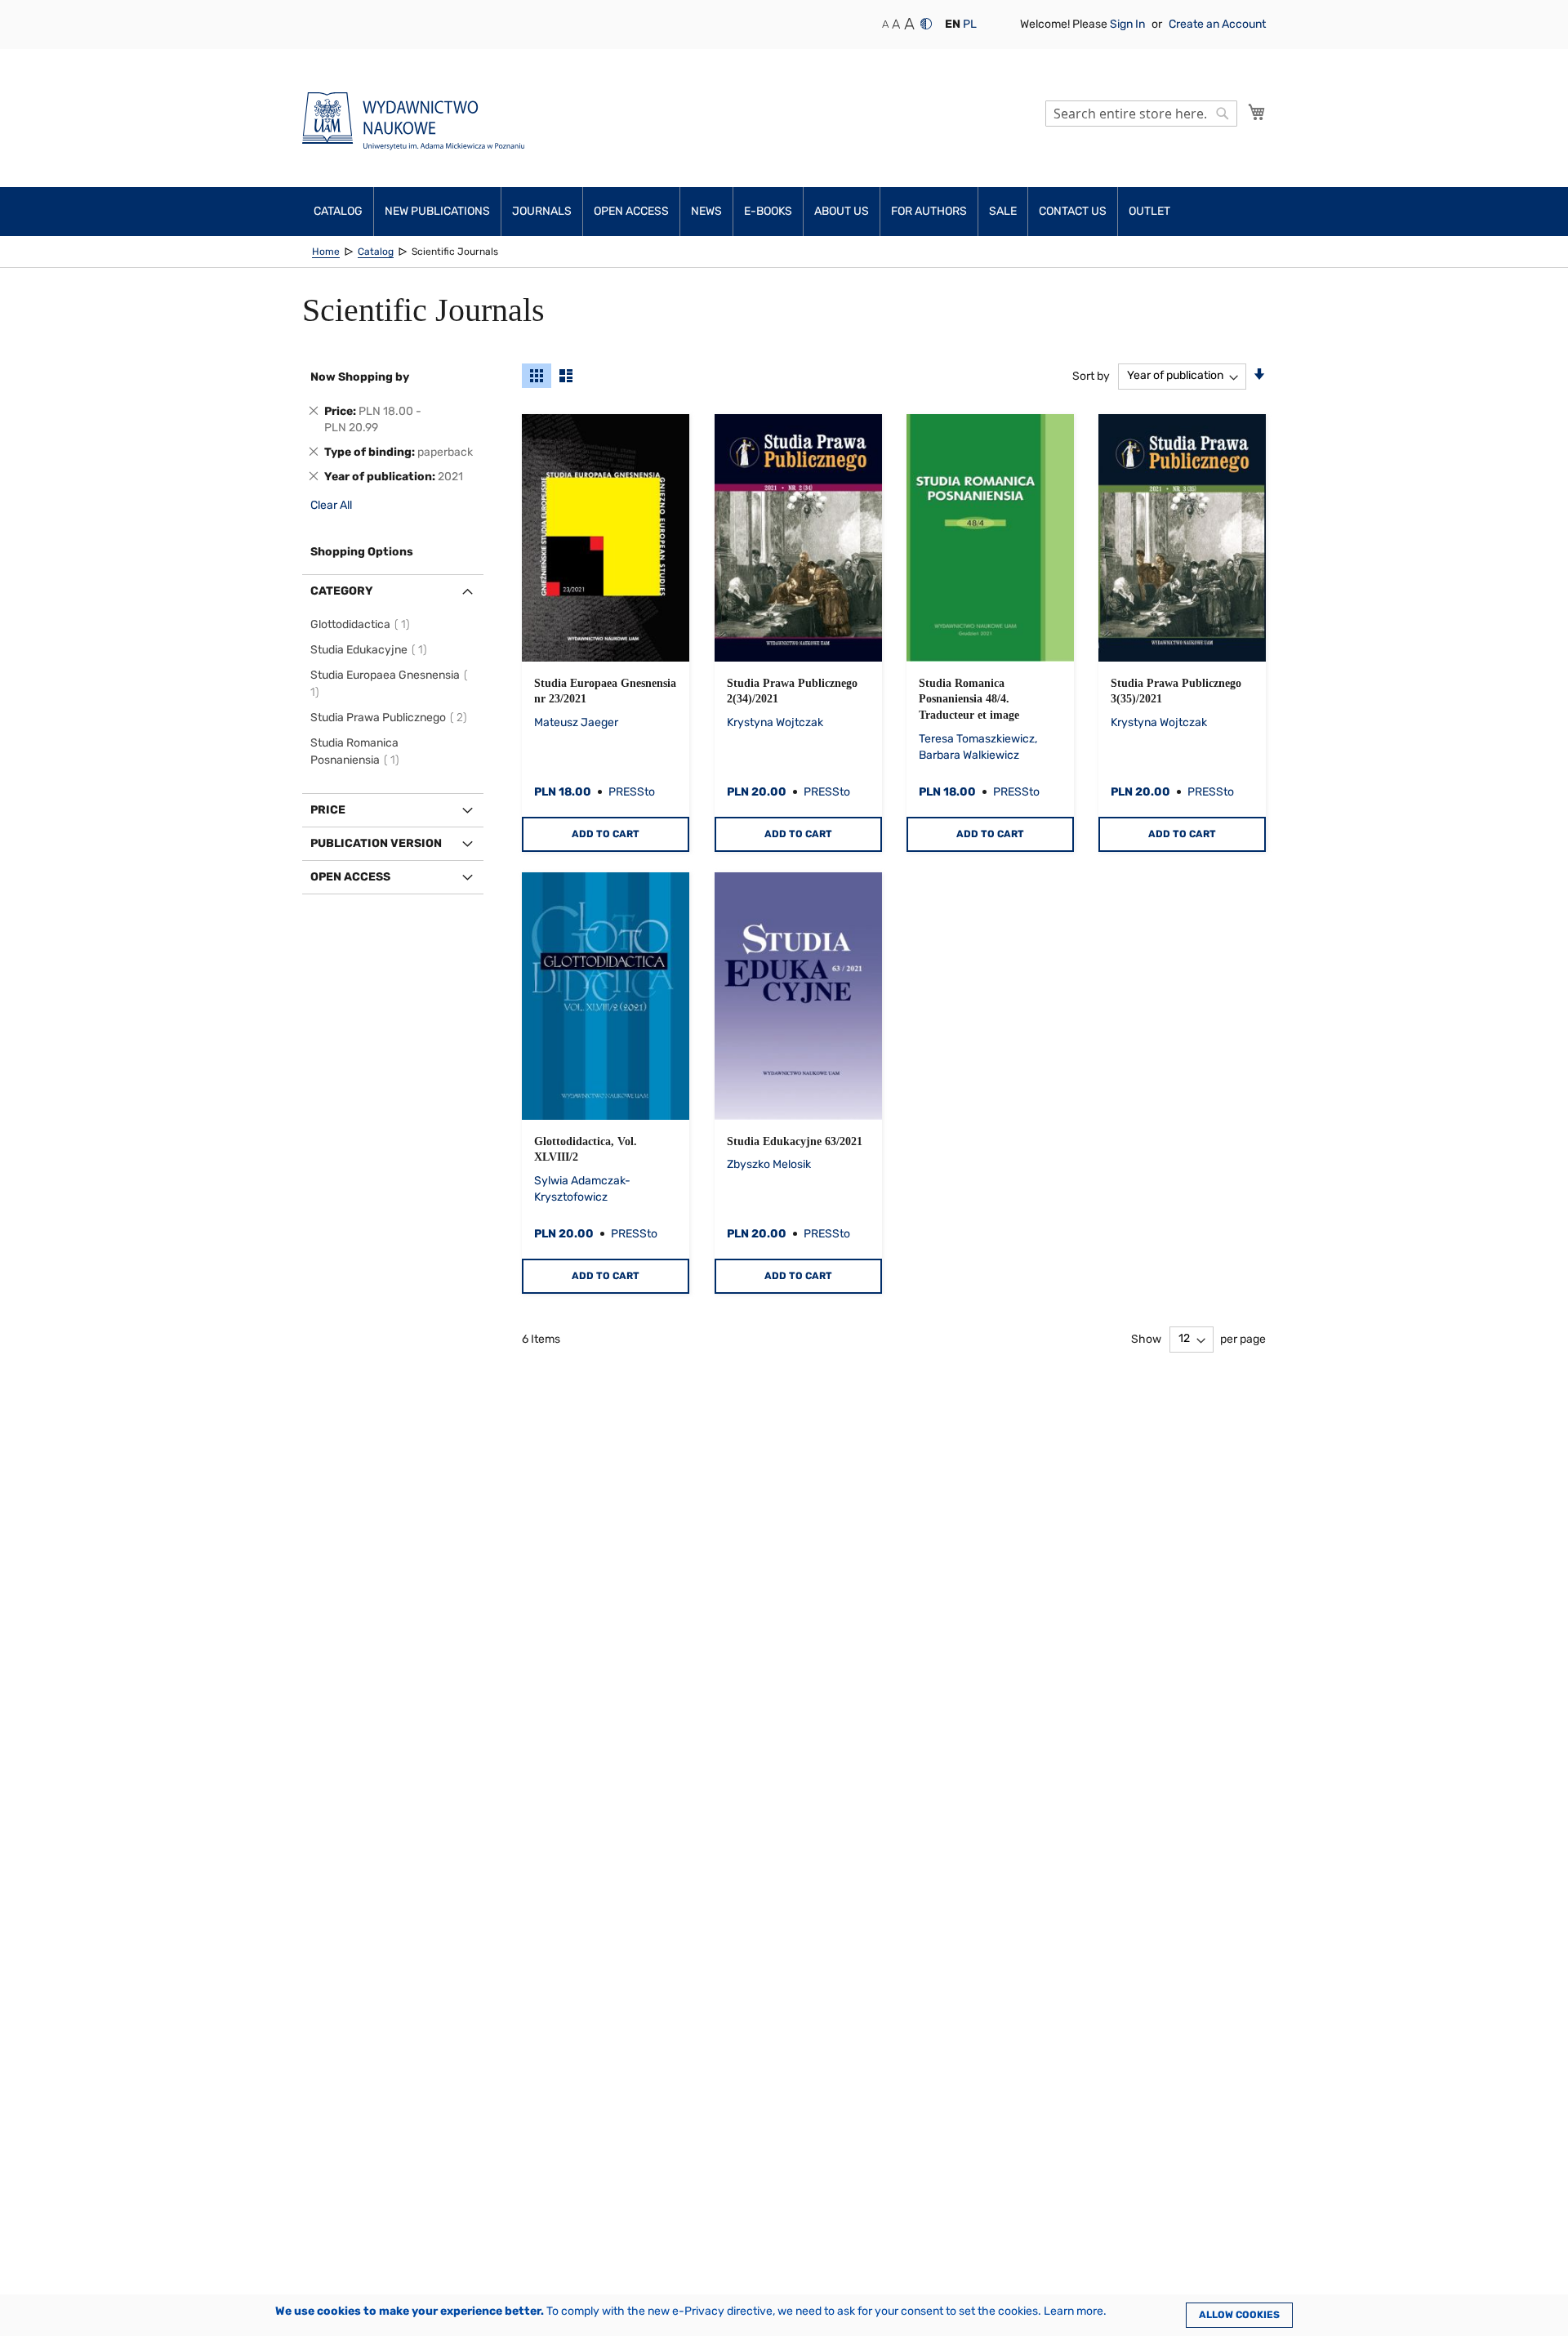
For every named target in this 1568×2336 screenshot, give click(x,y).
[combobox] (1141, 114)
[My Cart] (1257, 112)
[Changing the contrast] (926, 24)
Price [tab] (328, 810)
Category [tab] (342, 591)
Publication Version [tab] (376, 843)
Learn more (1074, 2311)
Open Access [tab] (350, 877)
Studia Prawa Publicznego (391, 718)
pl (970, 24)
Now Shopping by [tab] (360, 377)
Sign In (1129, 24)
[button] (953, 25)
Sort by (1091, 375)
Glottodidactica (363, 624)
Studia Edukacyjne (371, 650)
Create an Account (1217, 24)
